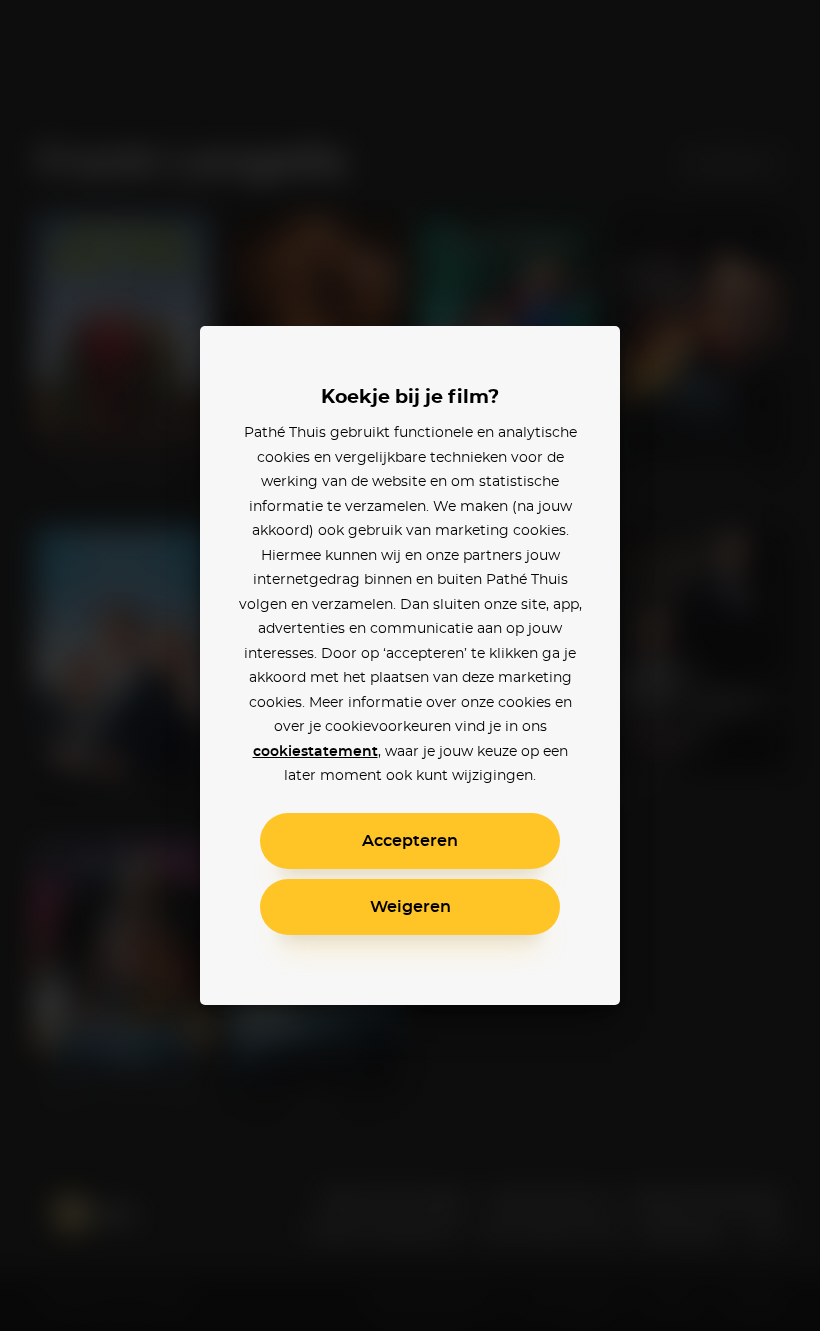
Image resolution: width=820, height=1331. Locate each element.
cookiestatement (315, 752)
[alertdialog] (410, 665)
